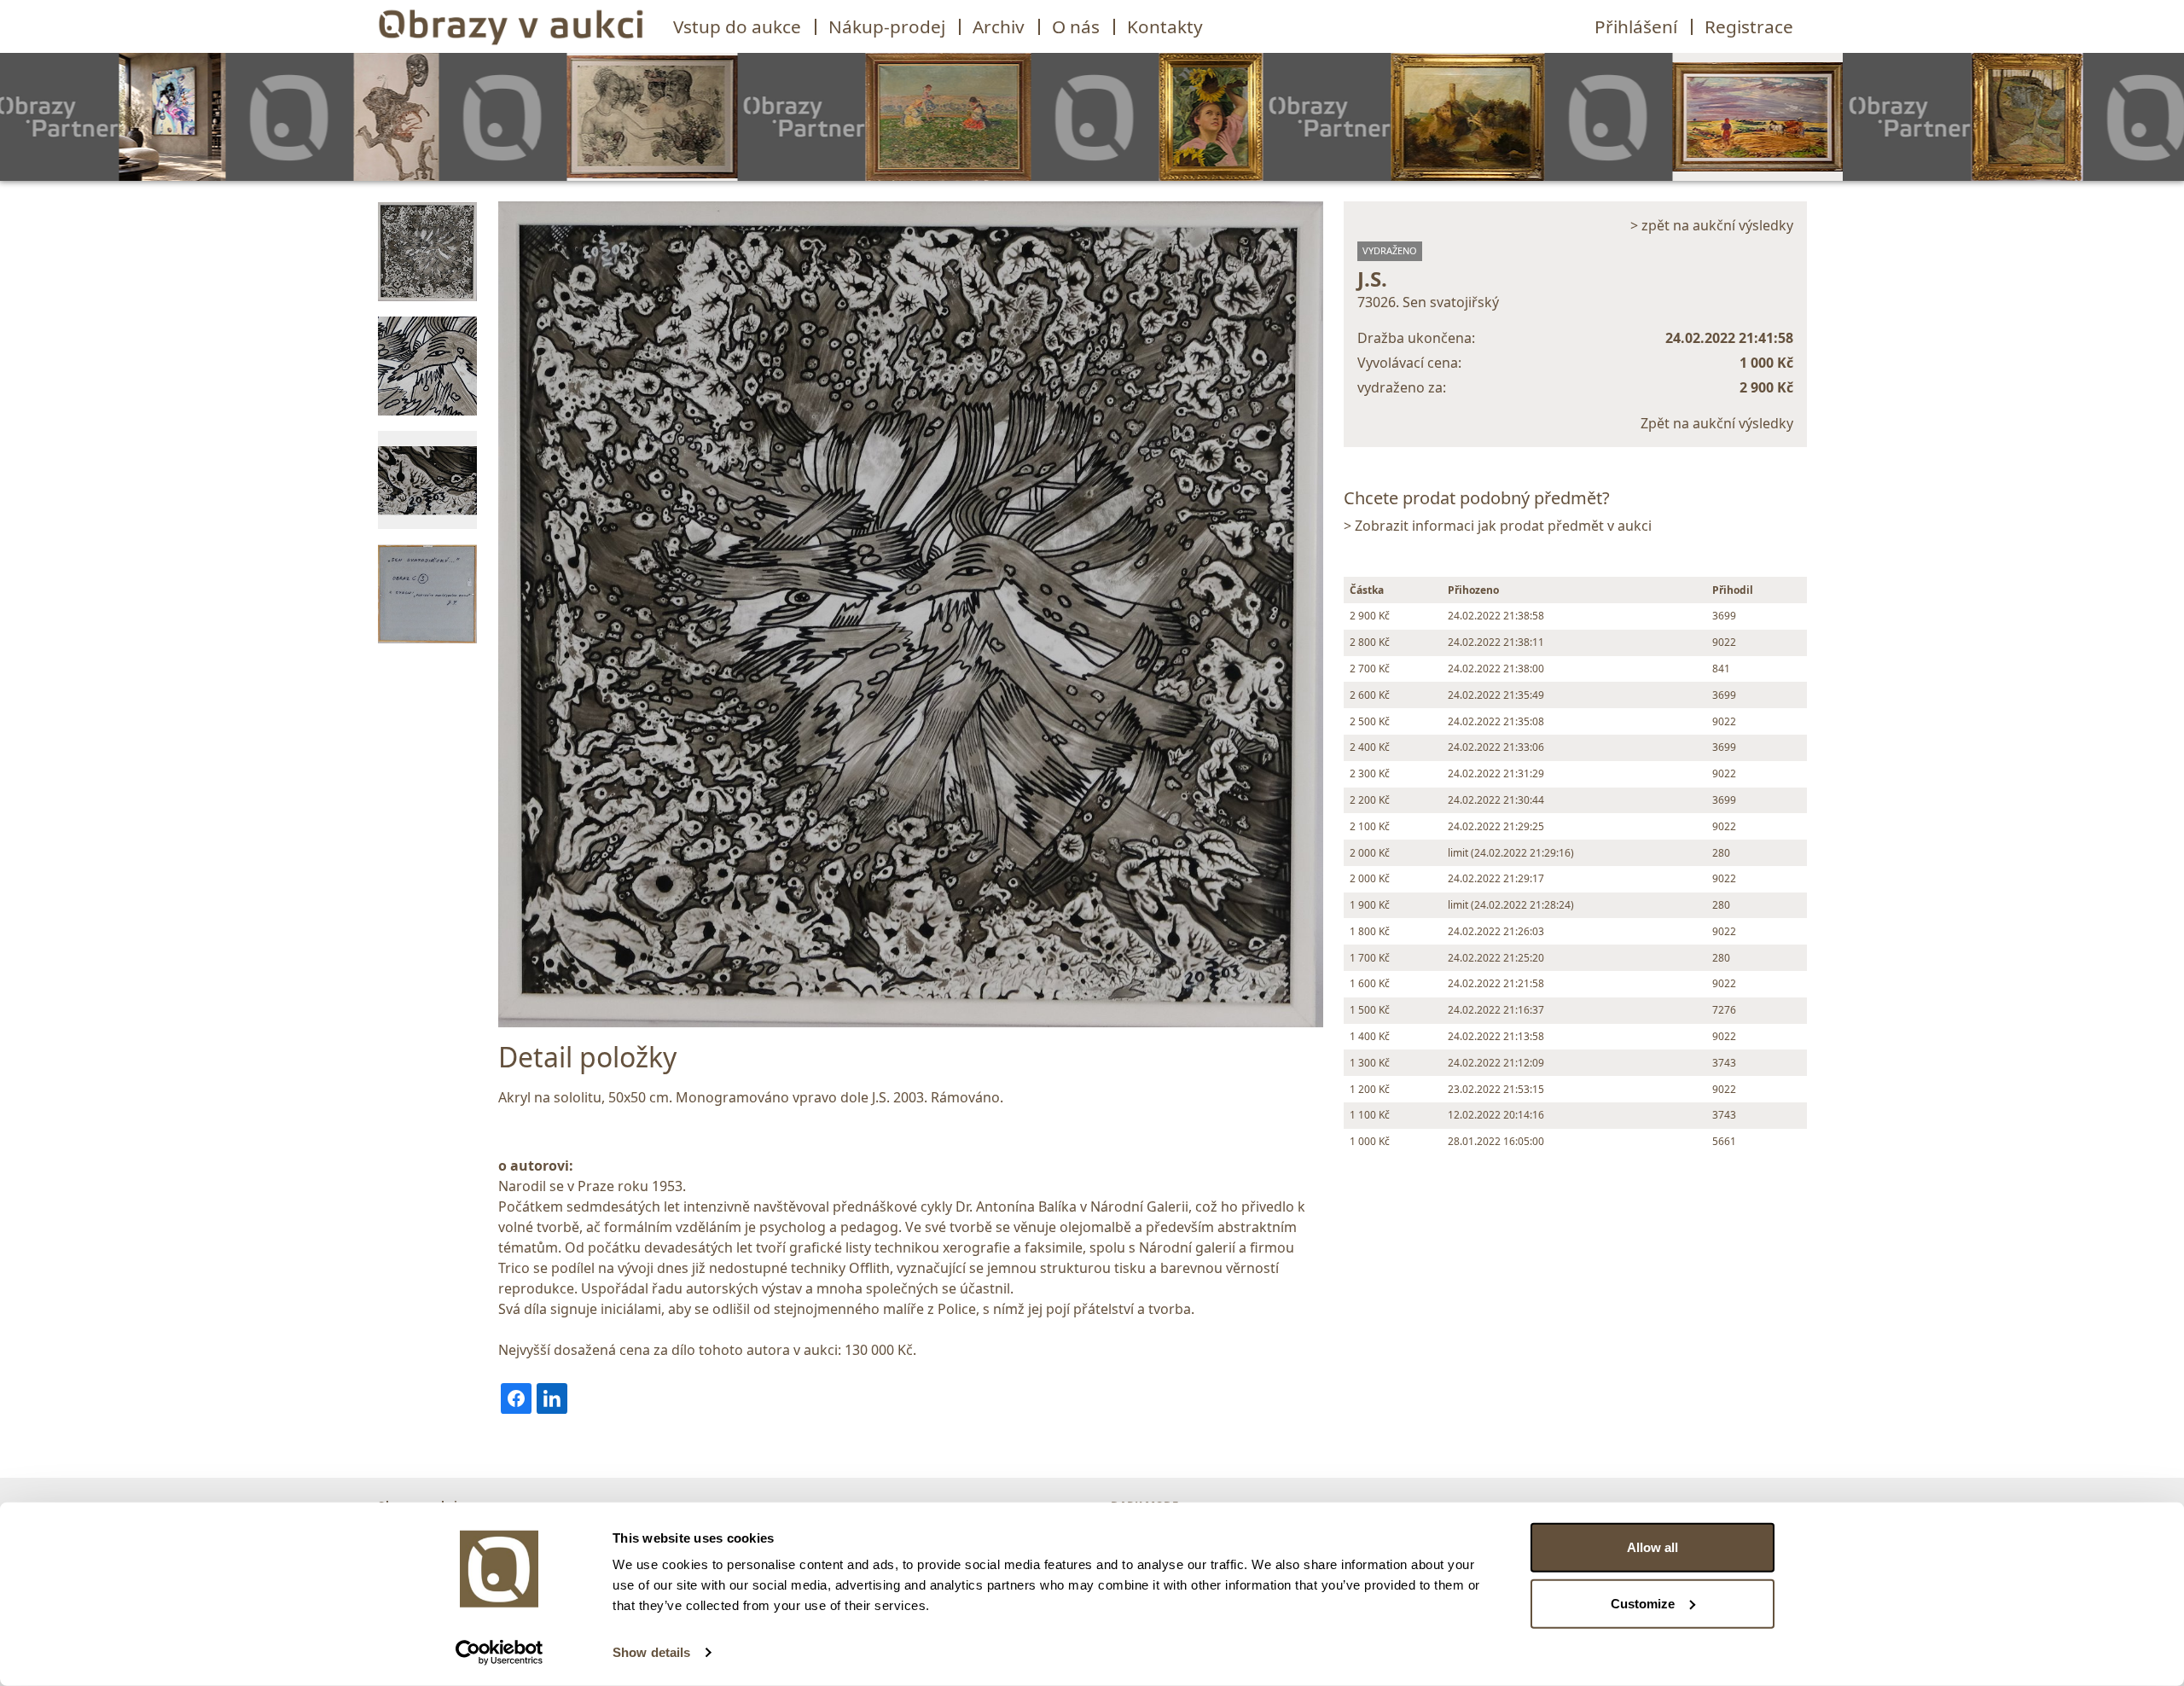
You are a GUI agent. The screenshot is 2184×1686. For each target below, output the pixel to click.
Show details (651, 1652)
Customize (1643, 1603)
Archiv (999, 26)
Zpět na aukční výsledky (1717, 423)
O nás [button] (1076, 26)
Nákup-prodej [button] (887, 26)
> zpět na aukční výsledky (1712, 225)
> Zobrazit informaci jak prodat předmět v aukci (1498, 526)
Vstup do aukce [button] (737, 26)
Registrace (1749, 26)
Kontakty (1165, 26)
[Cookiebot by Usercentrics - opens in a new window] (500, 1653)
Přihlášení (1636, 26)
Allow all (1653, 1547)
